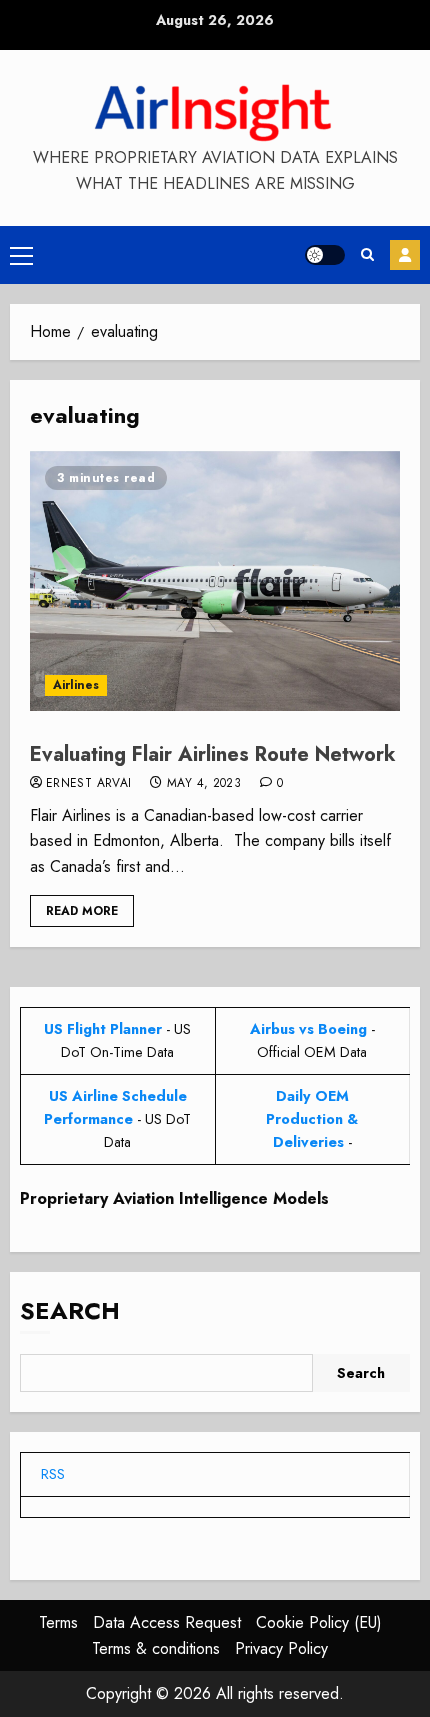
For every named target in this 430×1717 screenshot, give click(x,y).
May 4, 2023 (204, 784)
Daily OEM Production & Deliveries (312, 1119)
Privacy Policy (281, 1648)
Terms (58, 1622)
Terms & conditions (156, 1648)
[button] (21, 255)
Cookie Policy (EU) (319, 1622)
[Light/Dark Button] (325, 255)
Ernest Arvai (88, 784)
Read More (82, 911)
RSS (53, 1474)
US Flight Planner (103, 1029)
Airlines (76, 685)
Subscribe (405, 255)
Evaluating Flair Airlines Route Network (213, 754)
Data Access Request (167, 1622)
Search (70, 1310)
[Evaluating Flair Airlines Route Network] (215, 581)
